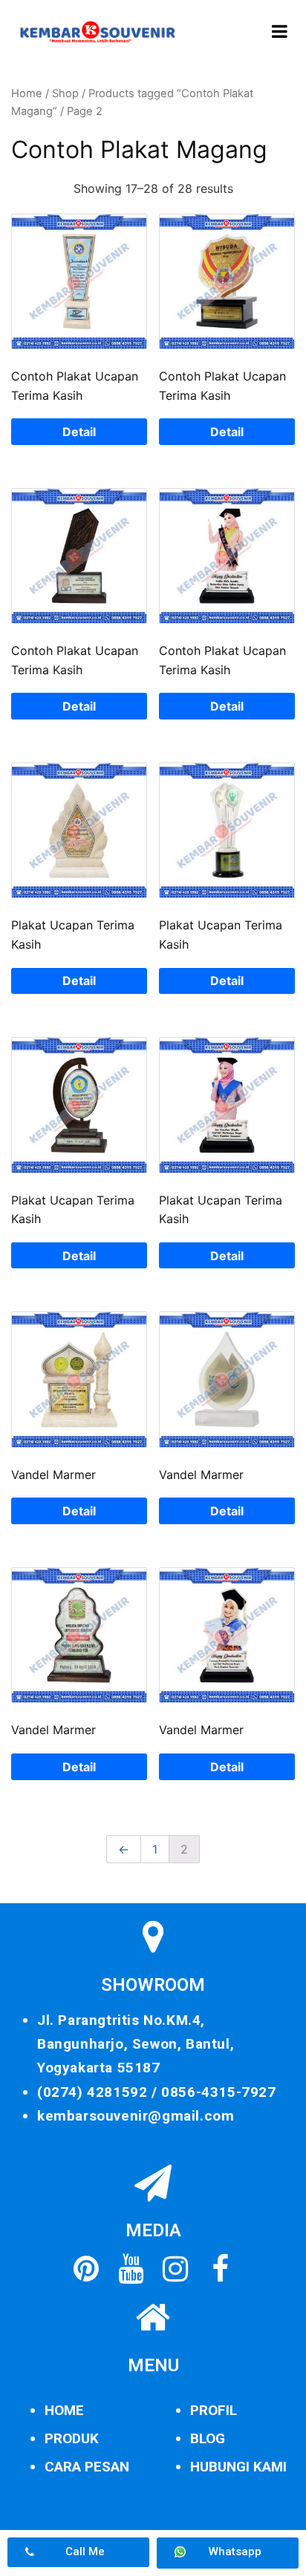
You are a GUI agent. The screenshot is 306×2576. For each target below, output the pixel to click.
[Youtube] (131, 2269)
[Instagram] (175, 2269)
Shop (65, 93)
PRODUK (72, 2438)
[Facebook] (220, 2269)
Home (27, 93)
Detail (79, 432)
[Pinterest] (86, 2269)
